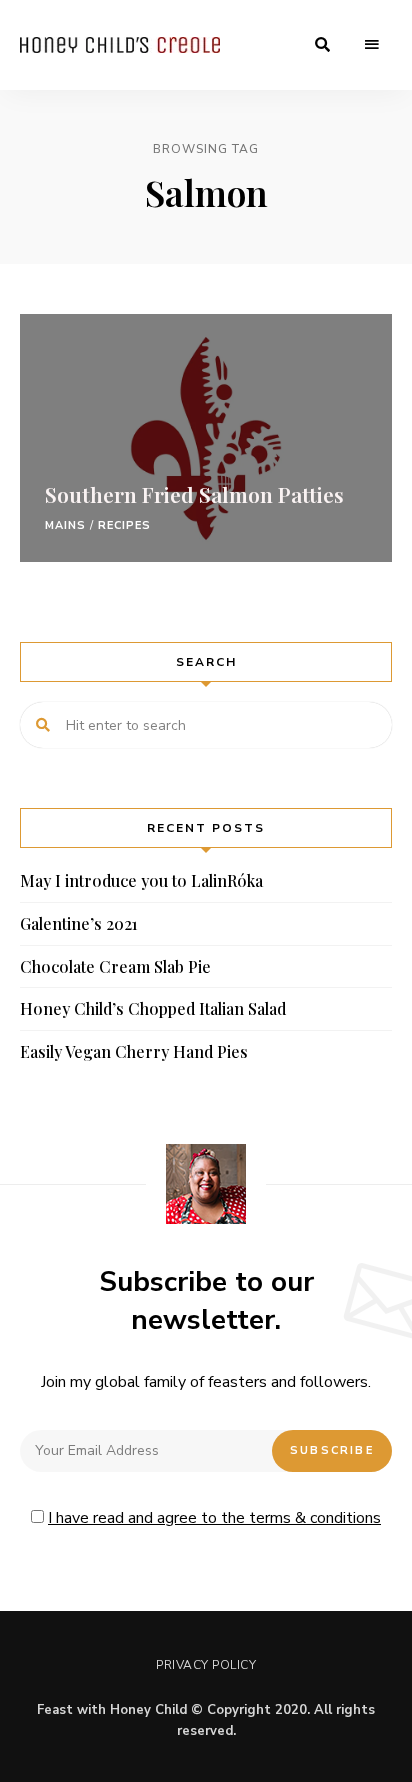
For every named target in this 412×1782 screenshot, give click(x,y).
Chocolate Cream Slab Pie (115, 966)
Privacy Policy (206, 1665)
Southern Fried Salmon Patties (194, 494)
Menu (372, 45)
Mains (66, 525)
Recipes (125, 525)
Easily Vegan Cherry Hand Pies (134, 1051)
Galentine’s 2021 (79, 923)
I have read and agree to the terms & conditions (214, 1518)
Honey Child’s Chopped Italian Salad (153, 1008)
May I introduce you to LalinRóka (141, 880)
